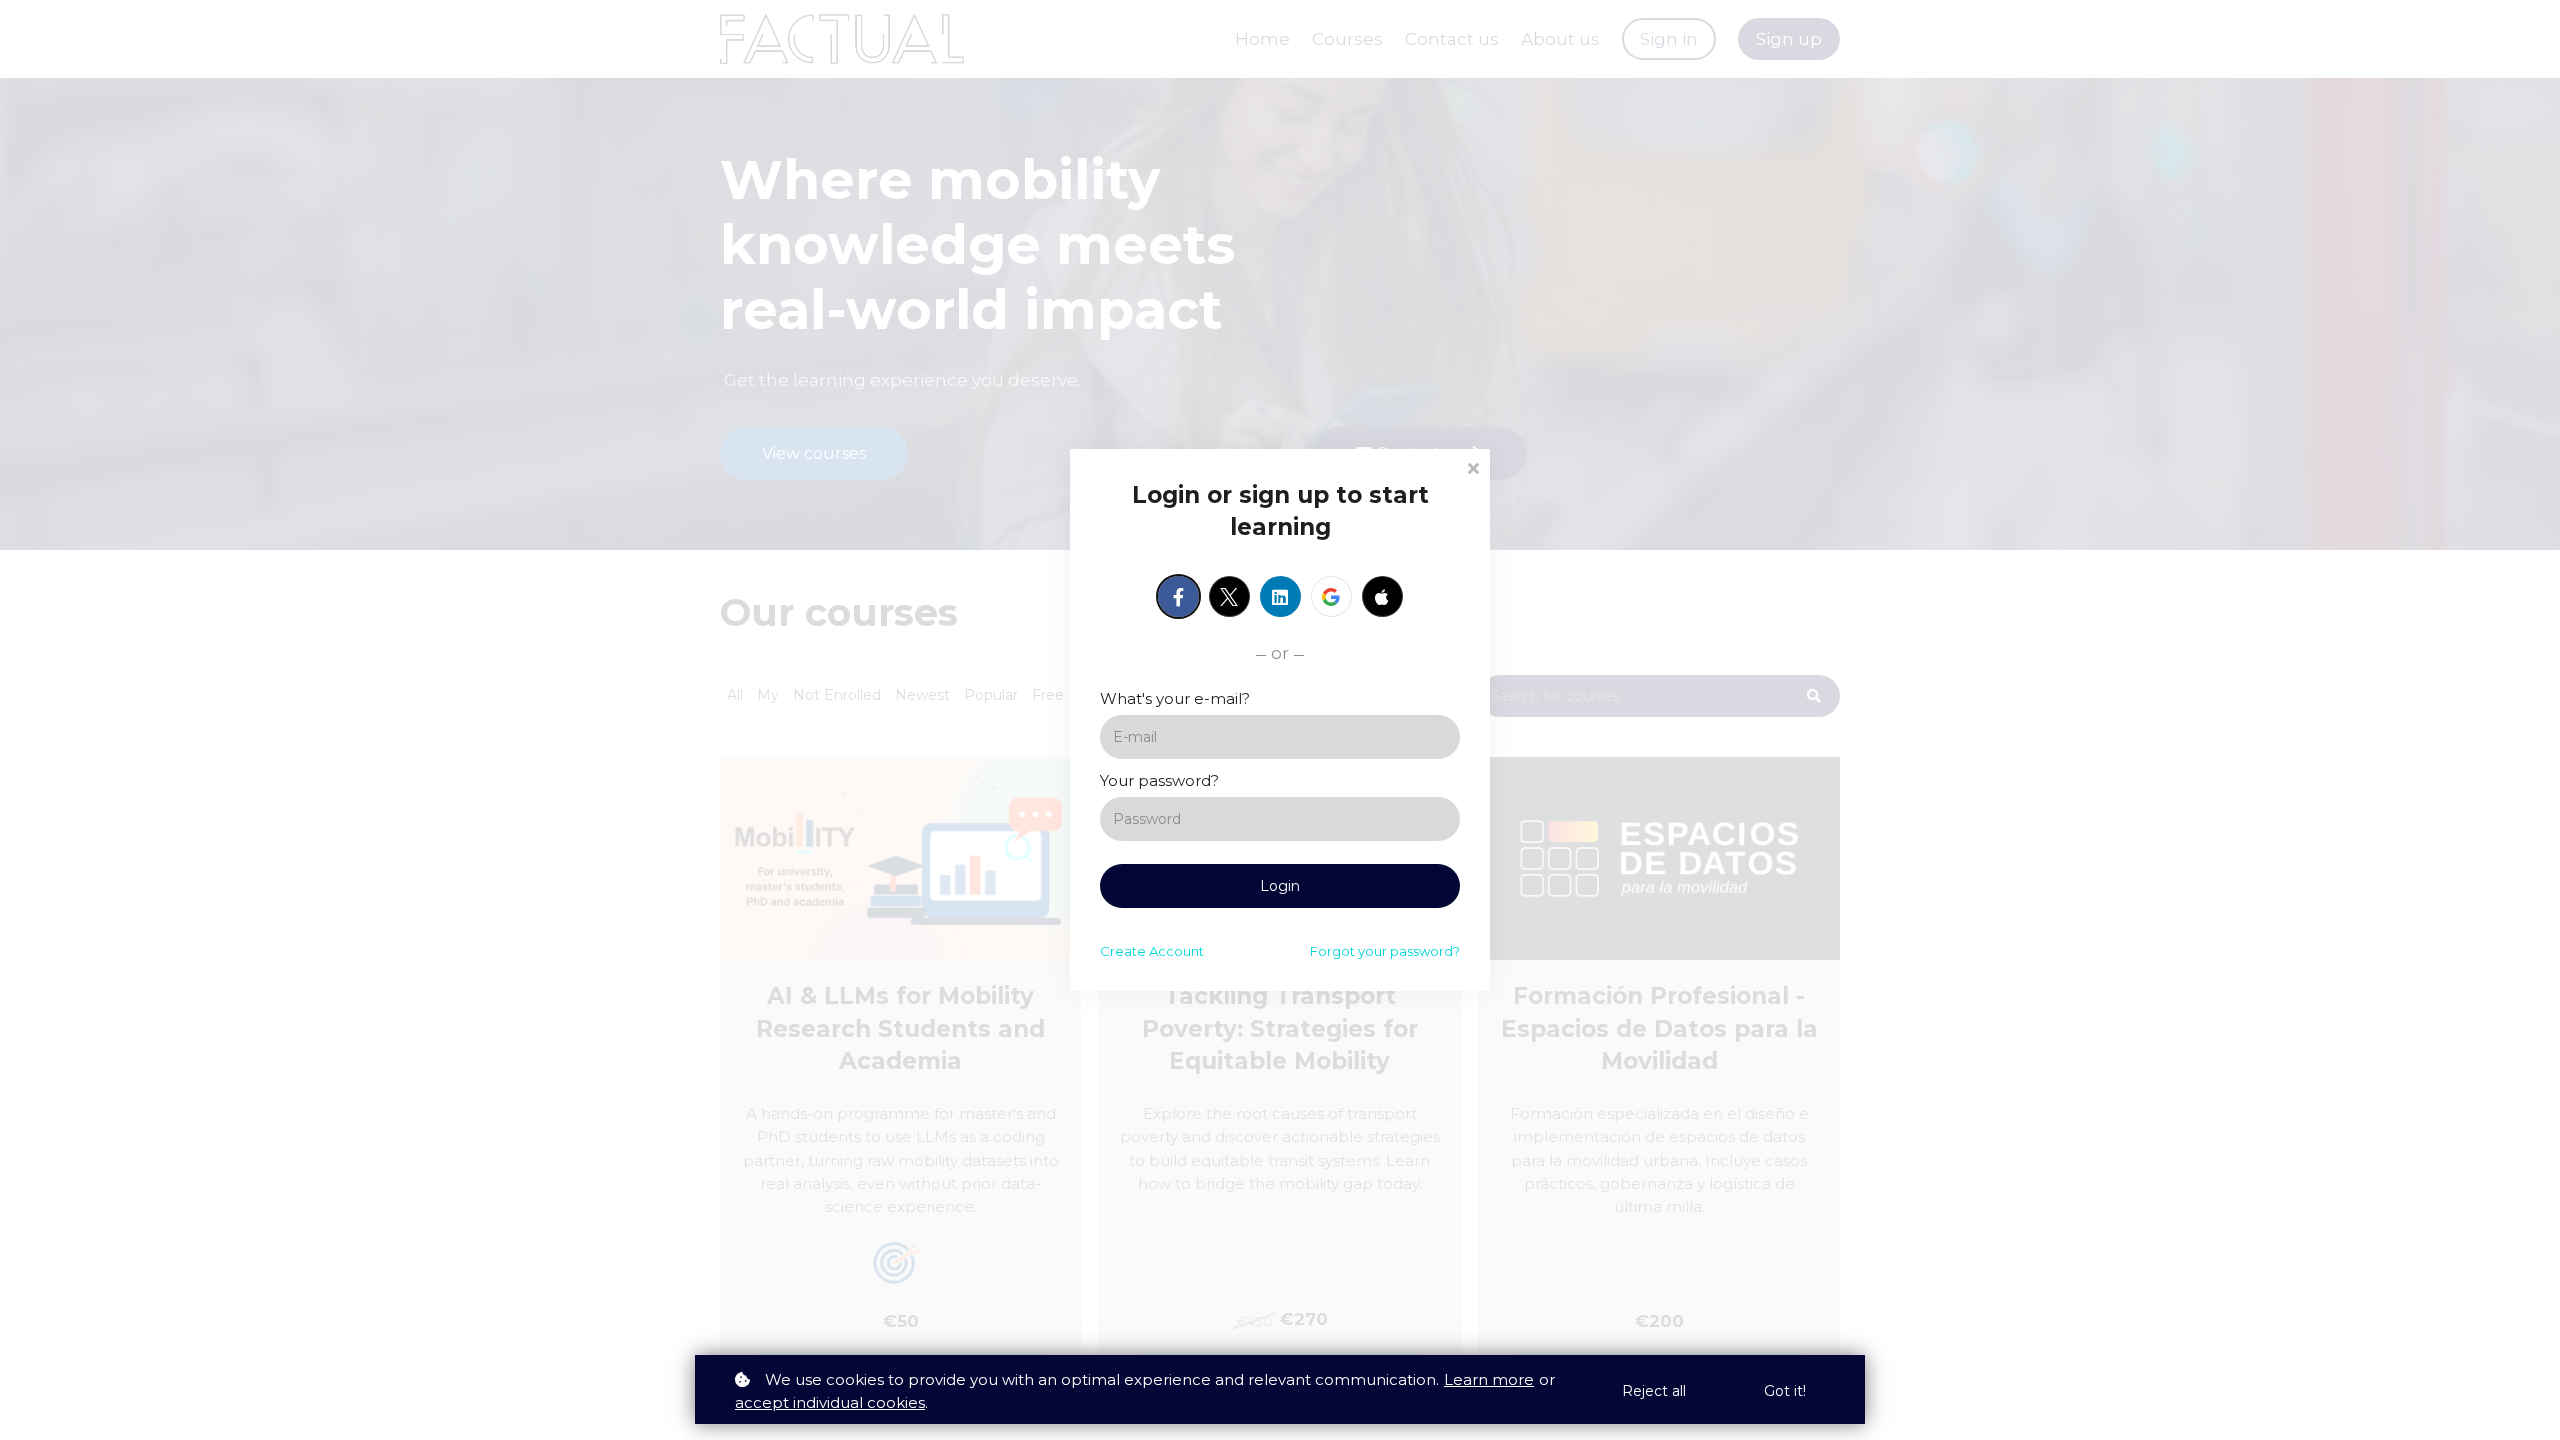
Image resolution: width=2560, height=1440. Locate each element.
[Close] (1473, 466)
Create (1152, 951)
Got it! (1785, 1391)
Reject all (1654, 1391)
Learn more (1489, 1379)
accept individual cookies (830, 1402)
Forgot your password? (1385, 951)
